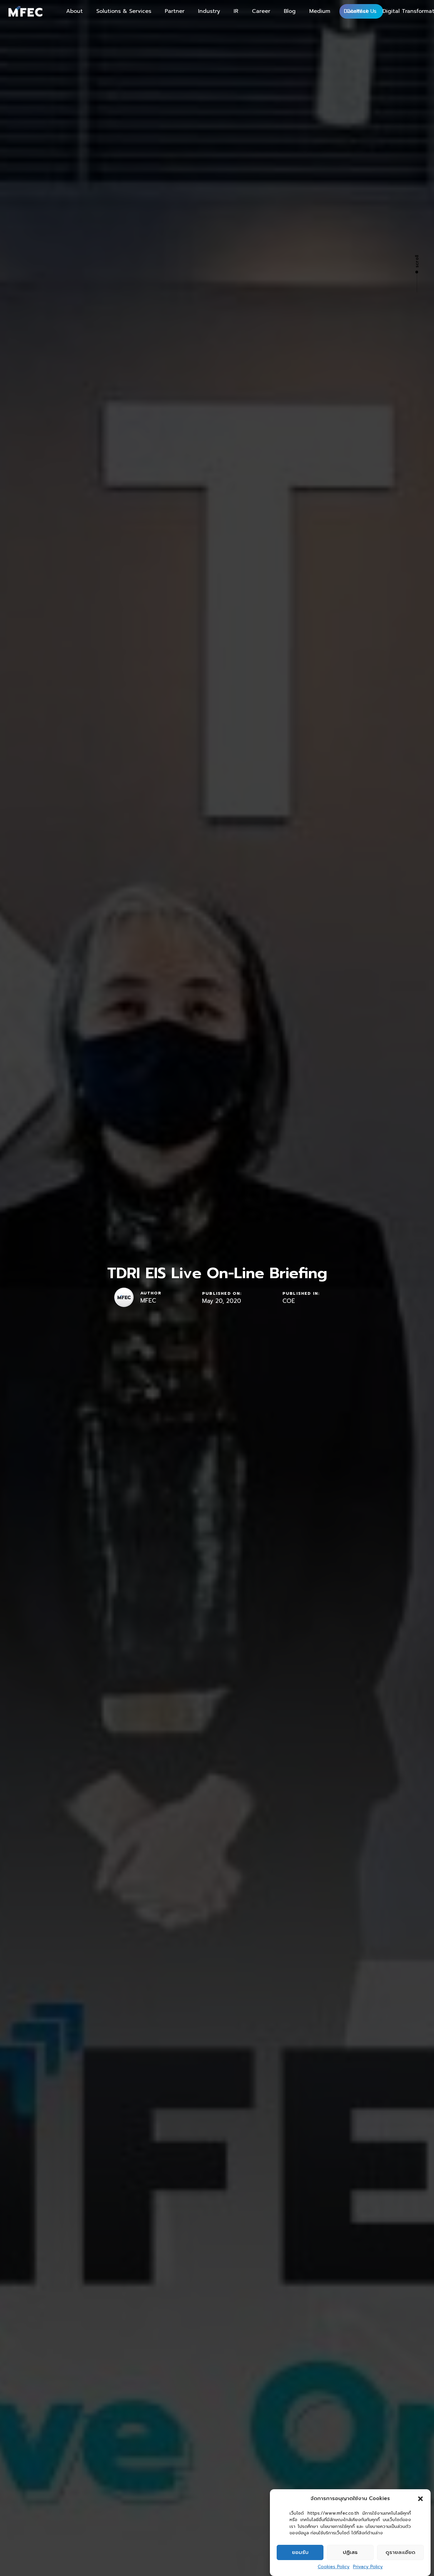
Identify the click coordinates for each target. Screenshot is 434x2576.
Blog (290, 11)
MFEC (148, 1301)
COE (289, 1301)
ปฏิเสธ (350, 2552)
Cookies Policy (334, 2567)
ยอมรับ (300, 2552)
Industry (209, 11)
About (74, 11)
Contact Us (361, 11)
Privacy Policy (368, 2567)
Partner (175, 11)
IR (236, 11)
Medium (320, 11)
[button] (420, 2499)
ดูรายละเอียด (400, 2552)
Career (261, 11)
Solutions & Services (124, 11)
